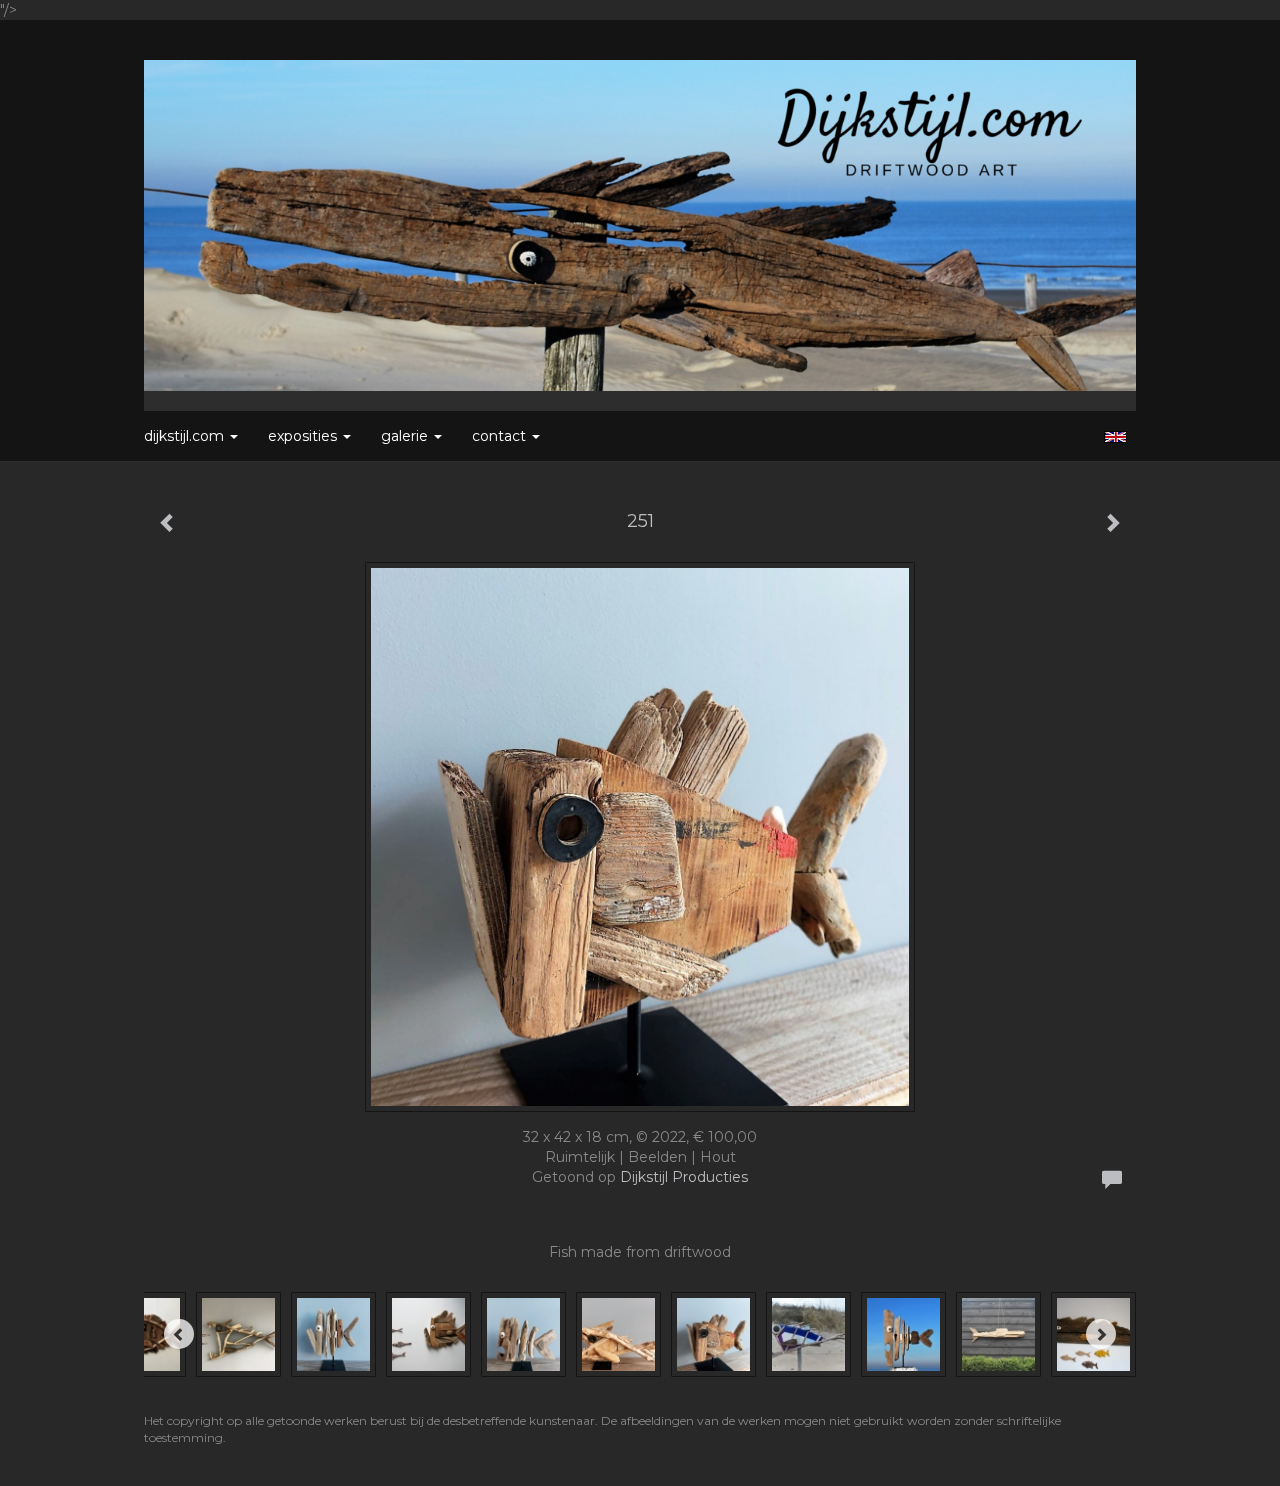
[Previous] (179, 1334)
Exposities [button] (304, 436)
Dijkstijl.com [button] (186, 436)
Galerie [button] (406, 436)
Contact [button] (501, 436)
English (1115, 437)
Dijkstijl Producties (684, 1177)
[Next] (1101, 1334)
